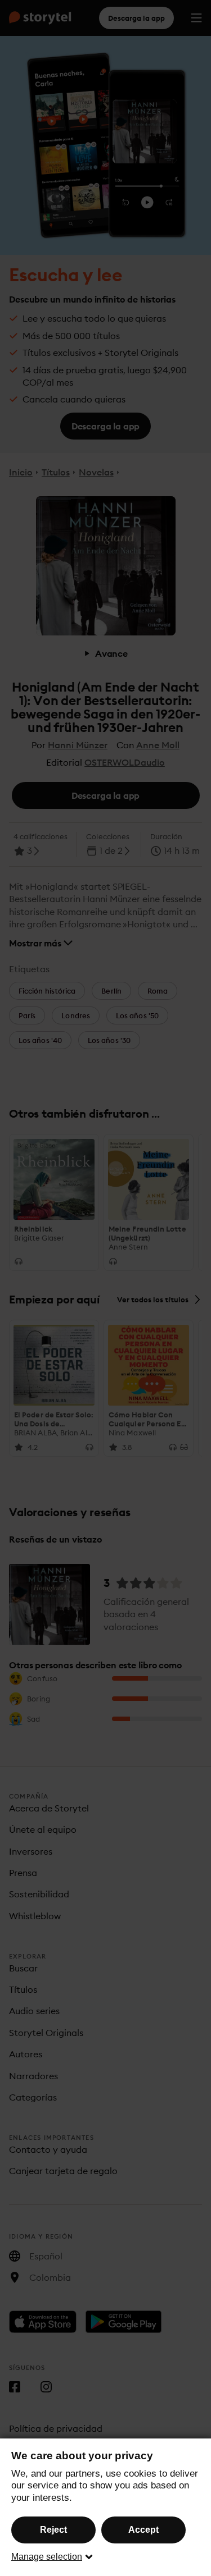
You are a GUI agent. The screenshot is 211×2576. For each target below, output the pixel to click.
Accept (143, 2530)
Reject (53, 2530)
